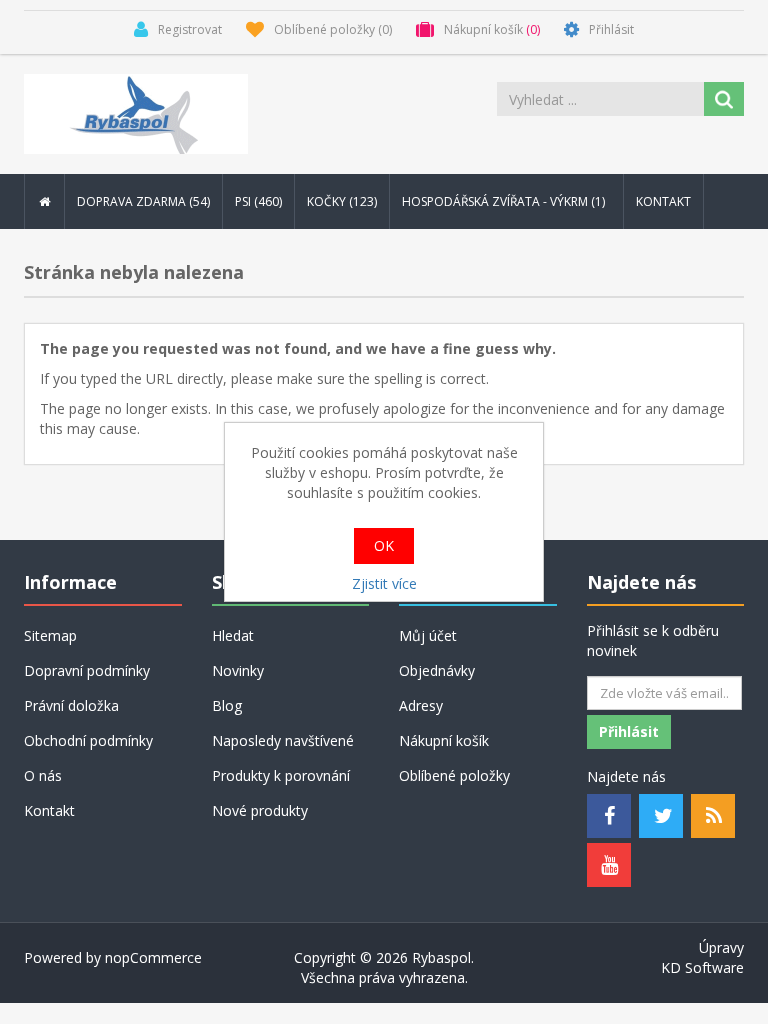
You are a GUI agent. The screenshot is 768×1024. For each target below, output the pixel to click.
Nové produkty (260, 810)
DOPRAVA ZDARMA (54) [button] (143, 201)
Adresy (421, 705)
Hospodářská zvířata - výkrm (505, 201)
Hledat (233, 635)
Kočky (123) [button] (342, 201)
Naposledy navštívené (283, 740)
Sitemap (50, 635)
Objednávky (437, 670)
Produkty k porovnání (281, 775)
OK (384, 545)
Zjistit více (384, 583)
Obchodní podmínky (88, 740)
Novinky (238, 670)
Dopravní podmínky (87, 670)
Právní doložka (71, 705)
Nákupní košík (444, 740)
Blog (227, 705)
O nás (43, 775)
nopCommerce (153, 957)
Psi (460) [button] (258, 201)
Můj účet (428, 635)
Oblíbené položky (454, 775)
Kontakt (663, 201)
